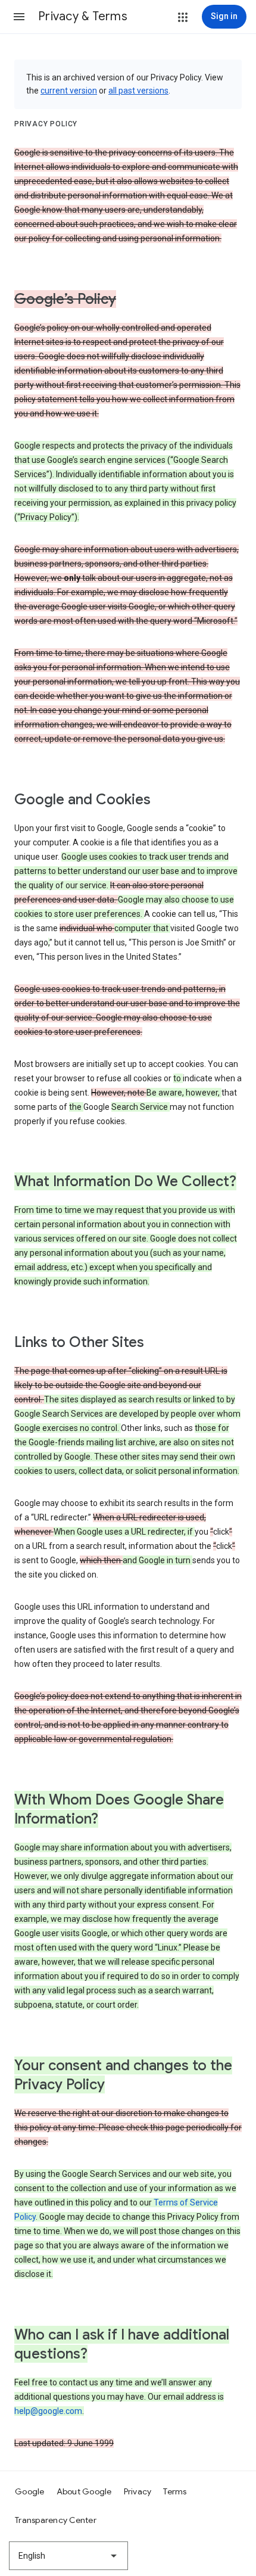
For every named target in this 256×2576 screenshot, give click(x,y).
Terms (175, 2491)
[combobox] (68, 2556)
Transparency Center (56, 2520)
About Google (84, 2491)
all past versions (138, 91)
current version (69, 91)
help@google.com (48, 2411)
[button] (19, 17)
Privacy (138, 2491)
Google (30, 2491)
